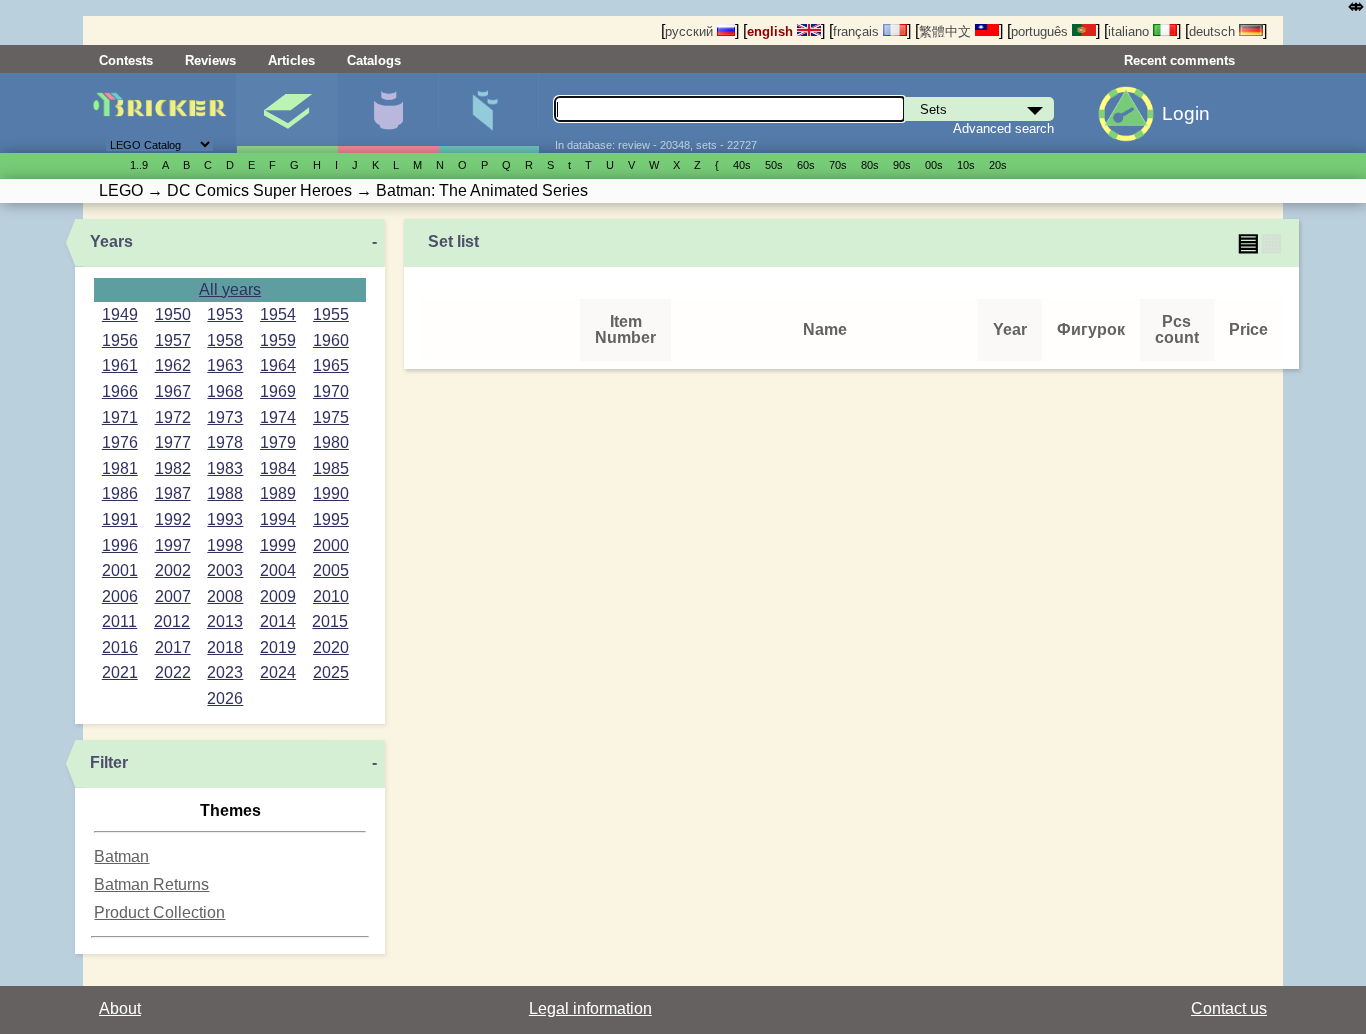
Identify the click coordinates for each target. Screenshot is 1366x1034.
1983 (225, 468)
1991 (120, 519)
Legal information (590, 1008)
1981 (120, 468)
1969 (278, 391)
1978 (225, 442)
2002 (173, 570)
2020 (331, 647)
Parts (489, 113)
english (772, 31)
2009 (278, 596)
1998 (225, 545)
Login (1186, 113)
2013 (225, 621)
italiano (1130, 31)
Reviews (210, 60)
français (858, 31)
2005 (331, 570)
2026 (225, 698)
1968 (225, 391)
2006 (120, 596)
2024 (278, 672)
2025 (331, 672)
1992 (173, 519)
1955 (331, 314)
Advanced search (1003, 128)
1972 (173, 417)
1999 (278, 545)
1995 (331, 519)
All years (230, 289)
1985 (331, 468)
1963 (225, 365)
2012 (172, 621)
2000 (331, 545)
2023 (225, 672)
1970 (331, 391)
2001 (120, 570)
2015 (330, 621)
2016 (120, 647)
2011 (119, 621)
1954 (278, 314)
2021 (120, 672)
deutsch (1214, 31)
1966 (120, 391)
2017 (173, 647)
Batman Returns (151, 884)
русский (691, 31)
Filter (109, 762)
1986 (120, 493)
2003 (225, 570)
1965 (331, 365)
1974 (278, 417)
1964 (278, 365)
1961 (120, 365)
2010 (331, 596)
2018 (225, 647)
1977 (173, 442)
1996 (120, 545)
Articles (291, 60)
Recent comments (1179, 60)
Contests (126, 60)
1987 (173, 493)
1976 (120, 442)
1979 (278, 442)
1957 (173, 340)
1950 (173, 314)
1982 (173, 468)
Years (111, 241)
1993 (225, 519)
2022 (173, 672)
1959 (278, 340)
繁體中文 (947, 31)
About (120, 1008)
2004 (278, 570)
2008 (225, 596)
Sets (287, 113)
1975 (331, 417)
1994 (278, 519)
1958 (225, 340)
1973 (225, 417)
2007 (173, 596)
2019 (278, 647)
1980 (331, 442)
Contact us (1229, 1008)
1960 (331, 340)
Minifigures (388, 113)
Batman (121, 856)
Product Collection (159, 912)
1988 (225, 493)
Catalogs (374, 60)
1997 (173, 545)
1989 (278, 493)
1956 (120, 340)
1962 (173, 365)
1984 (278, 468)
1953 (225, 314)
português (1041, 31)
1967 (173, 391)
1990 (331, 493)
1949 (120, 314)
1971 (120, 417)
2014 (278, 621)
